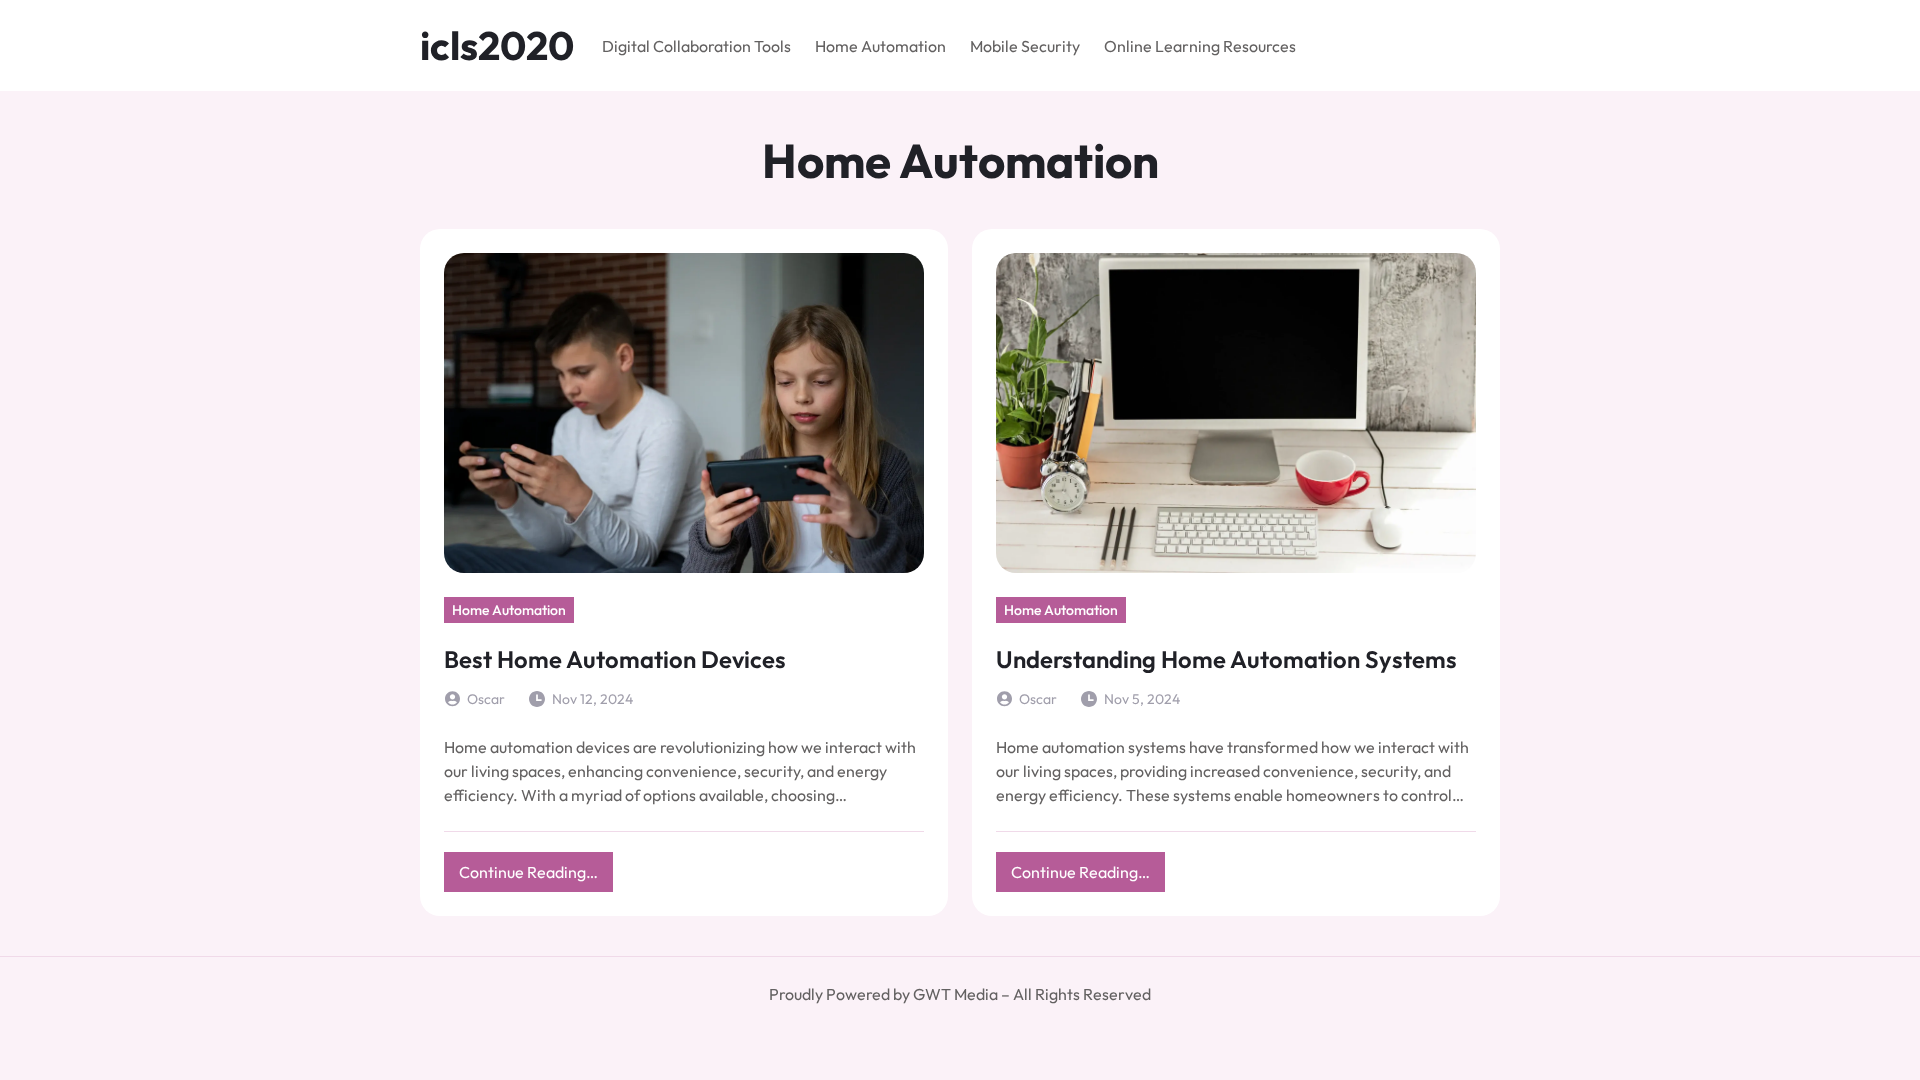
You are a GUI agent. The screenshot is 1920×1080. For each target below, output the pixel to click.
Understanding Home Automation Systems (1226, 659)
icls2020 (497, 45)
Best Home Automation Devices (615, 659)
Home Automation (509, 610)
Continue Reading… (536, 876)
